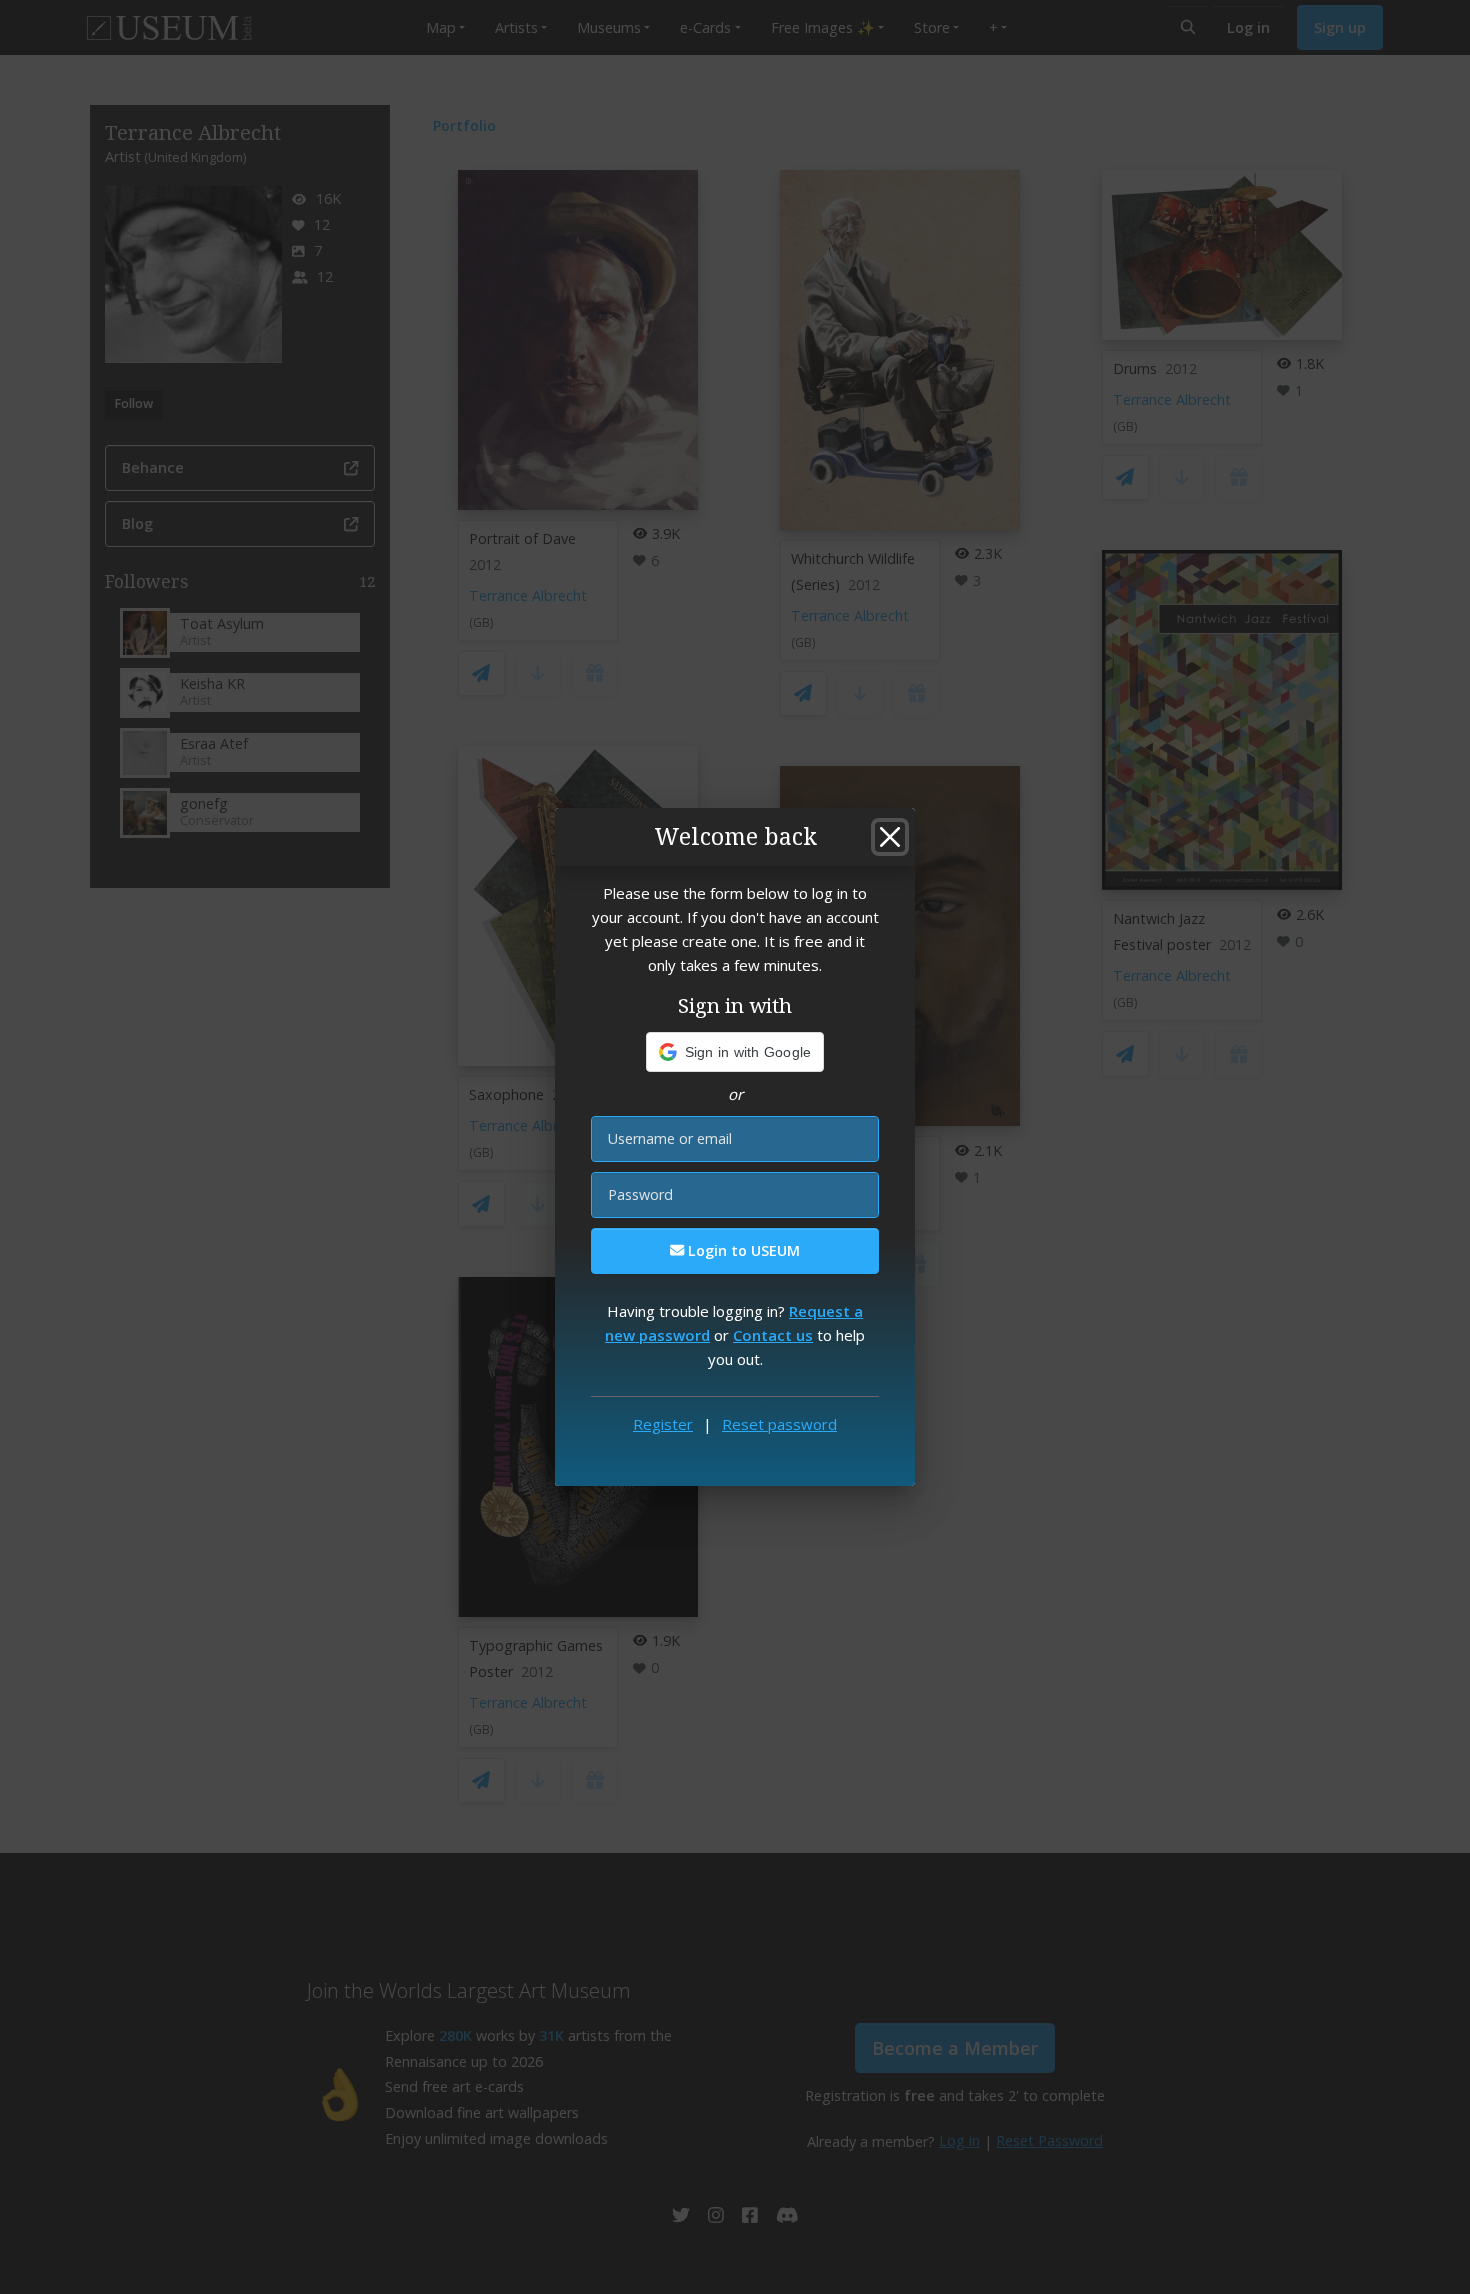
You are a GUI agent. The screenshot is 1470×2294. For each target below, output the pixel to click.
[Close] (890, 837)
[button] (735, 1052)
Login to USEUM (742, 1250)
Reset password (779, 1424)
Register (663, 1424)
